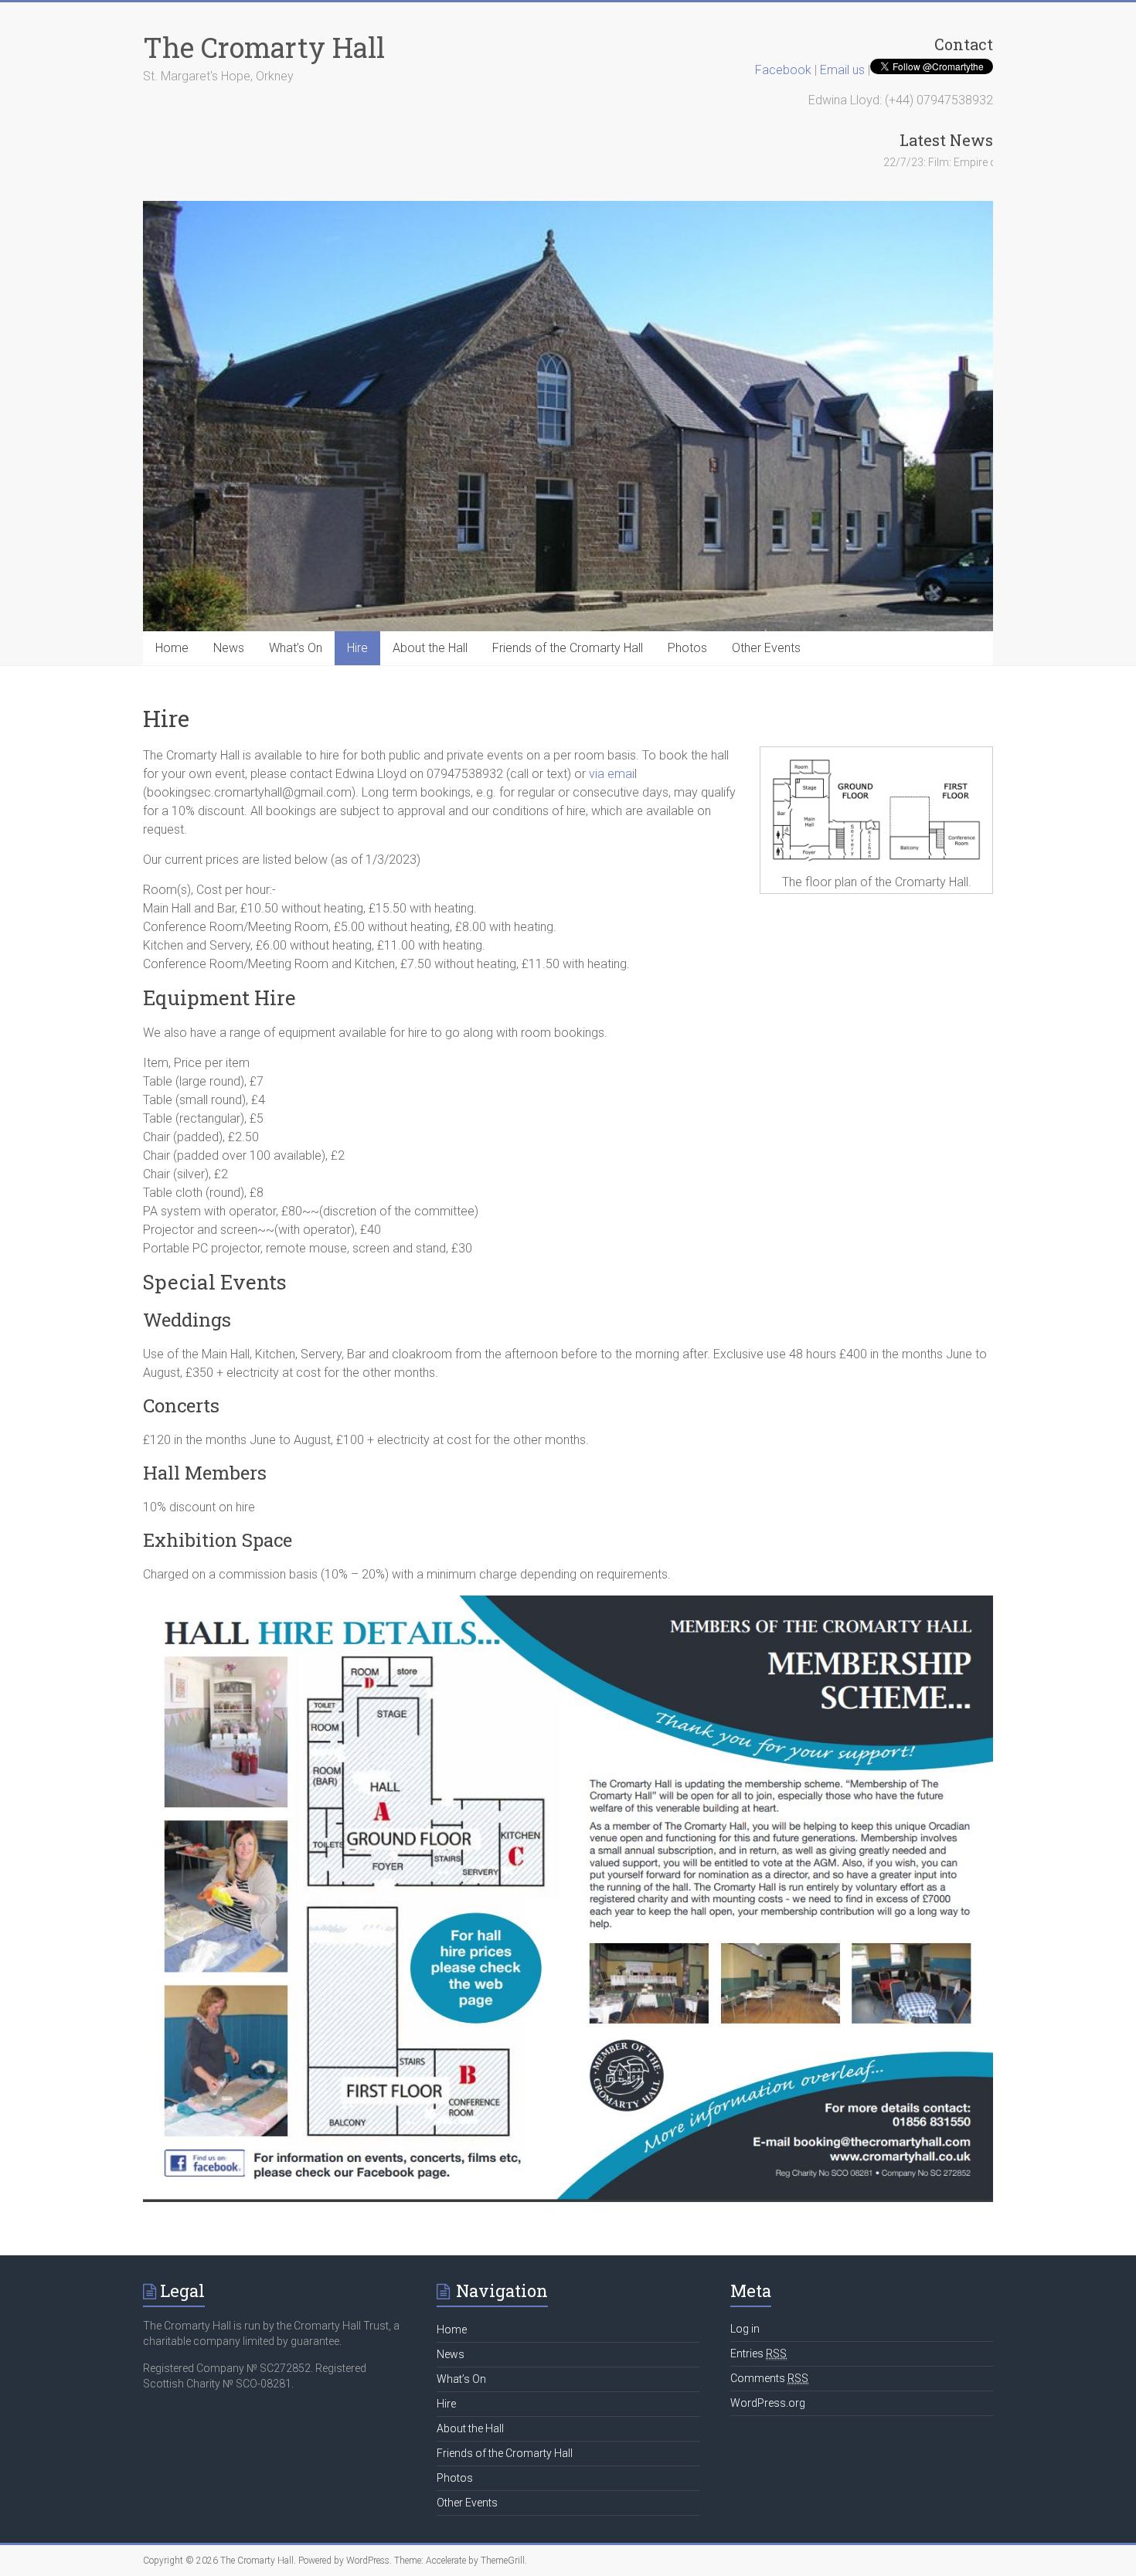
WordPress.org (768, 2403)
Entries (758, 2353)
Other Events (766, 648)
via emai (612, 774)
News (229, 648)
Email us (844, 70)
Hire (357, 648)
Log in (745, 2329)
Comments (769, 2378)
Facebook (783, 70)
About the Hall (430, 648)
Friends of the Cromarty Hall (568, 648)
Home (172, 648)
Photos (687, 648)
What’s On (296, 648)
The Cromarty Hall (264, 47)
